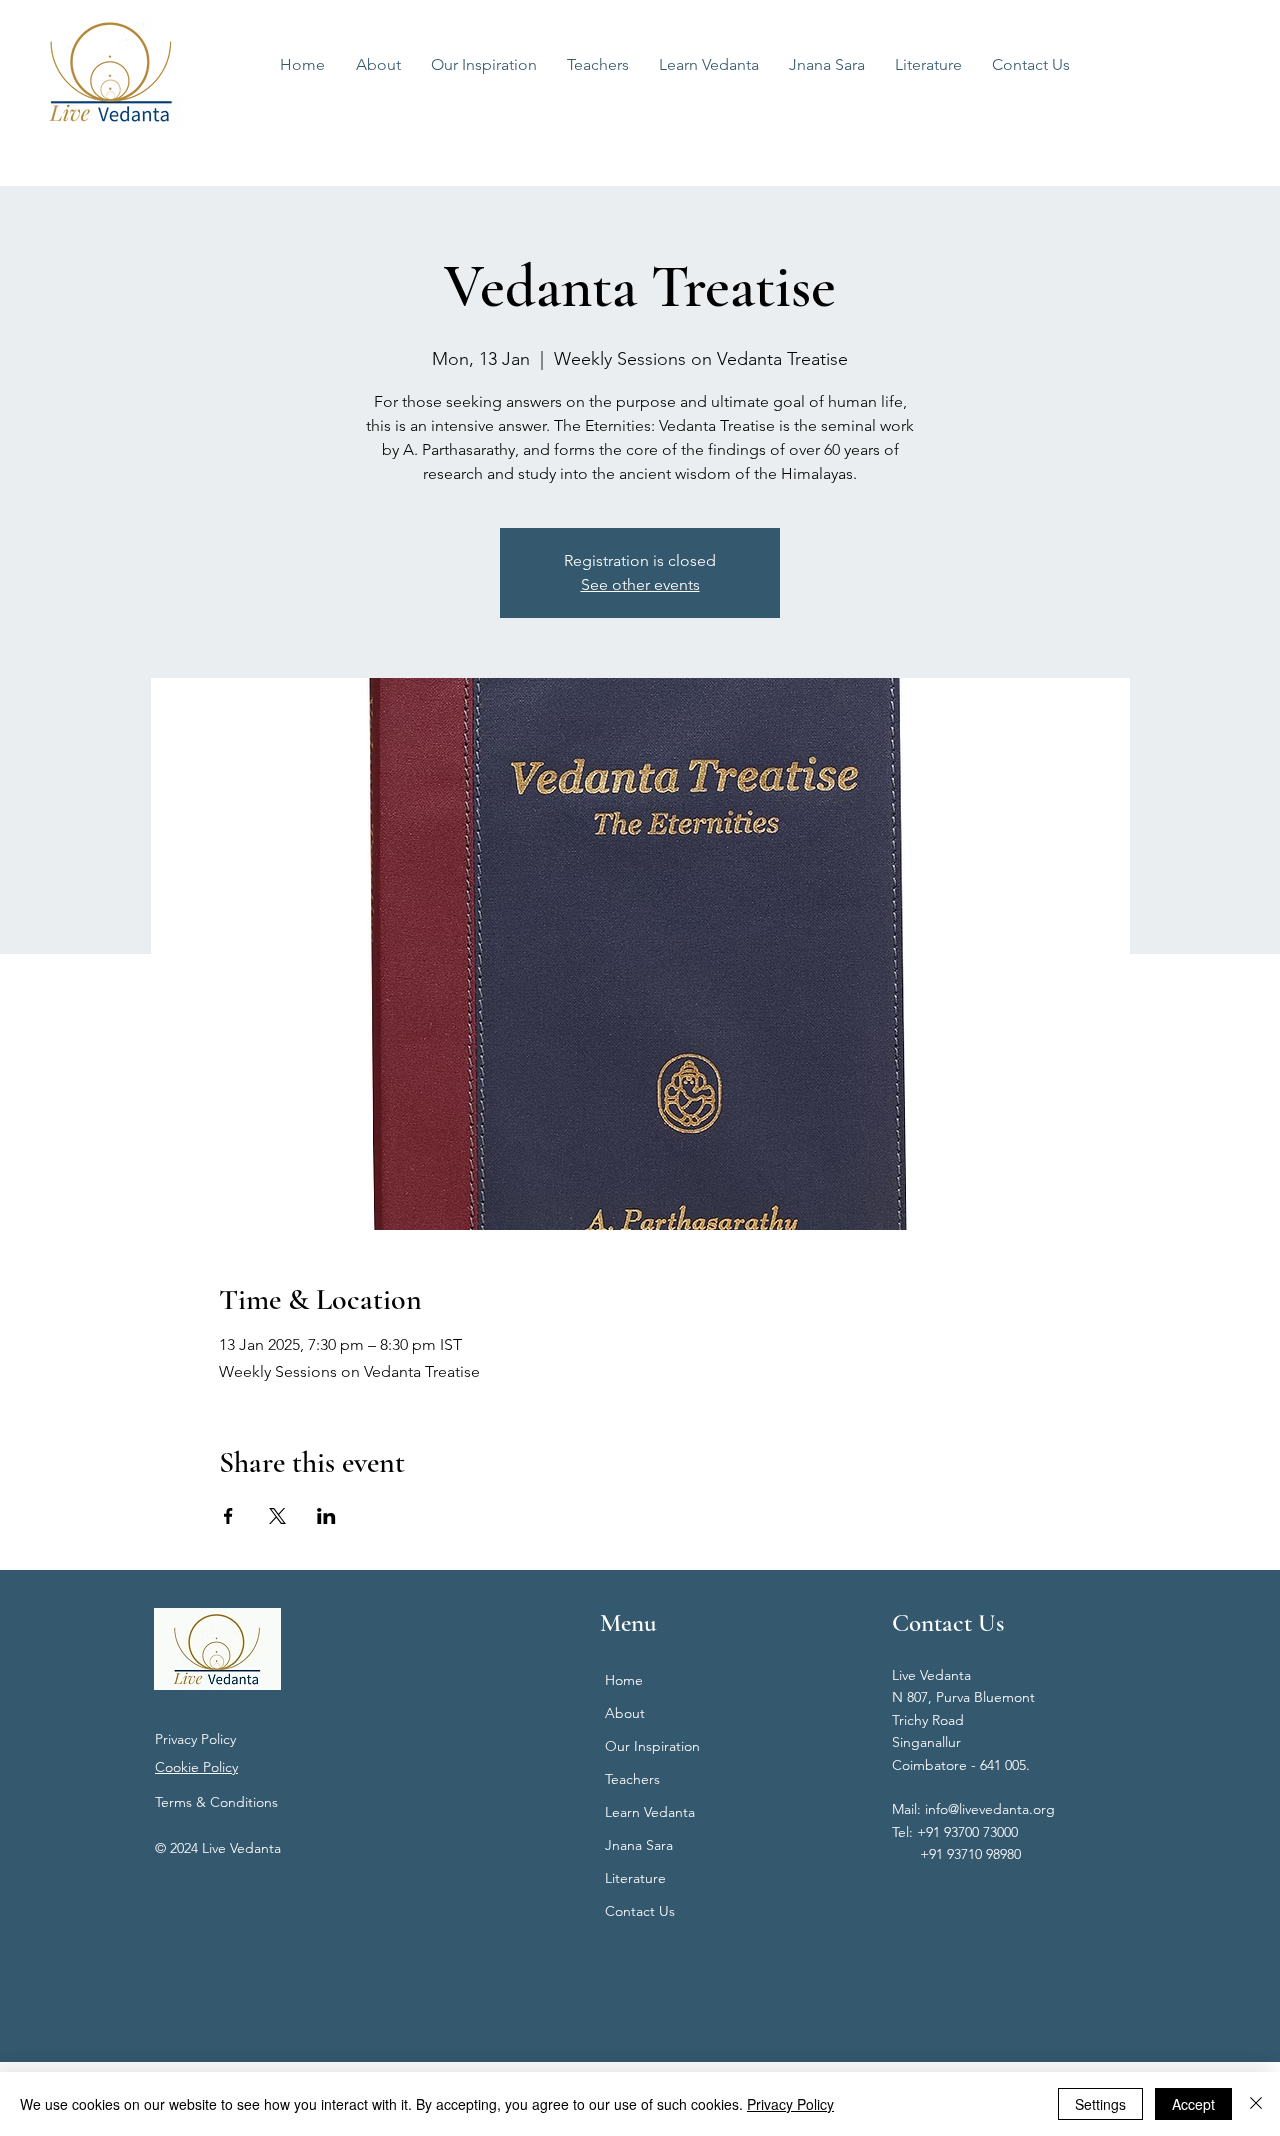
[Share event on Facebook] (228, 1516)
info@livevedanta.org (990, 1809)
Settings (1100, 2104)
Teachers (632, 1779)
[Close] (1256, 2104)
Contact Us (640, 1911)
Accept (1193, 2104)
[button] (709, 65)
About (625, 1713)
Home (624, 1680)
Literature (635, 1878)
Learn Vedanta (650, 1812)
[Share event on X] (277, 1516)
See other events (640, 584)
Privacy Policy (195, 1739)
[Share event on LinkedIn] (326, 1516)
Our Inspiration (652, 1746)
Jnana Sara (639, 1845)
